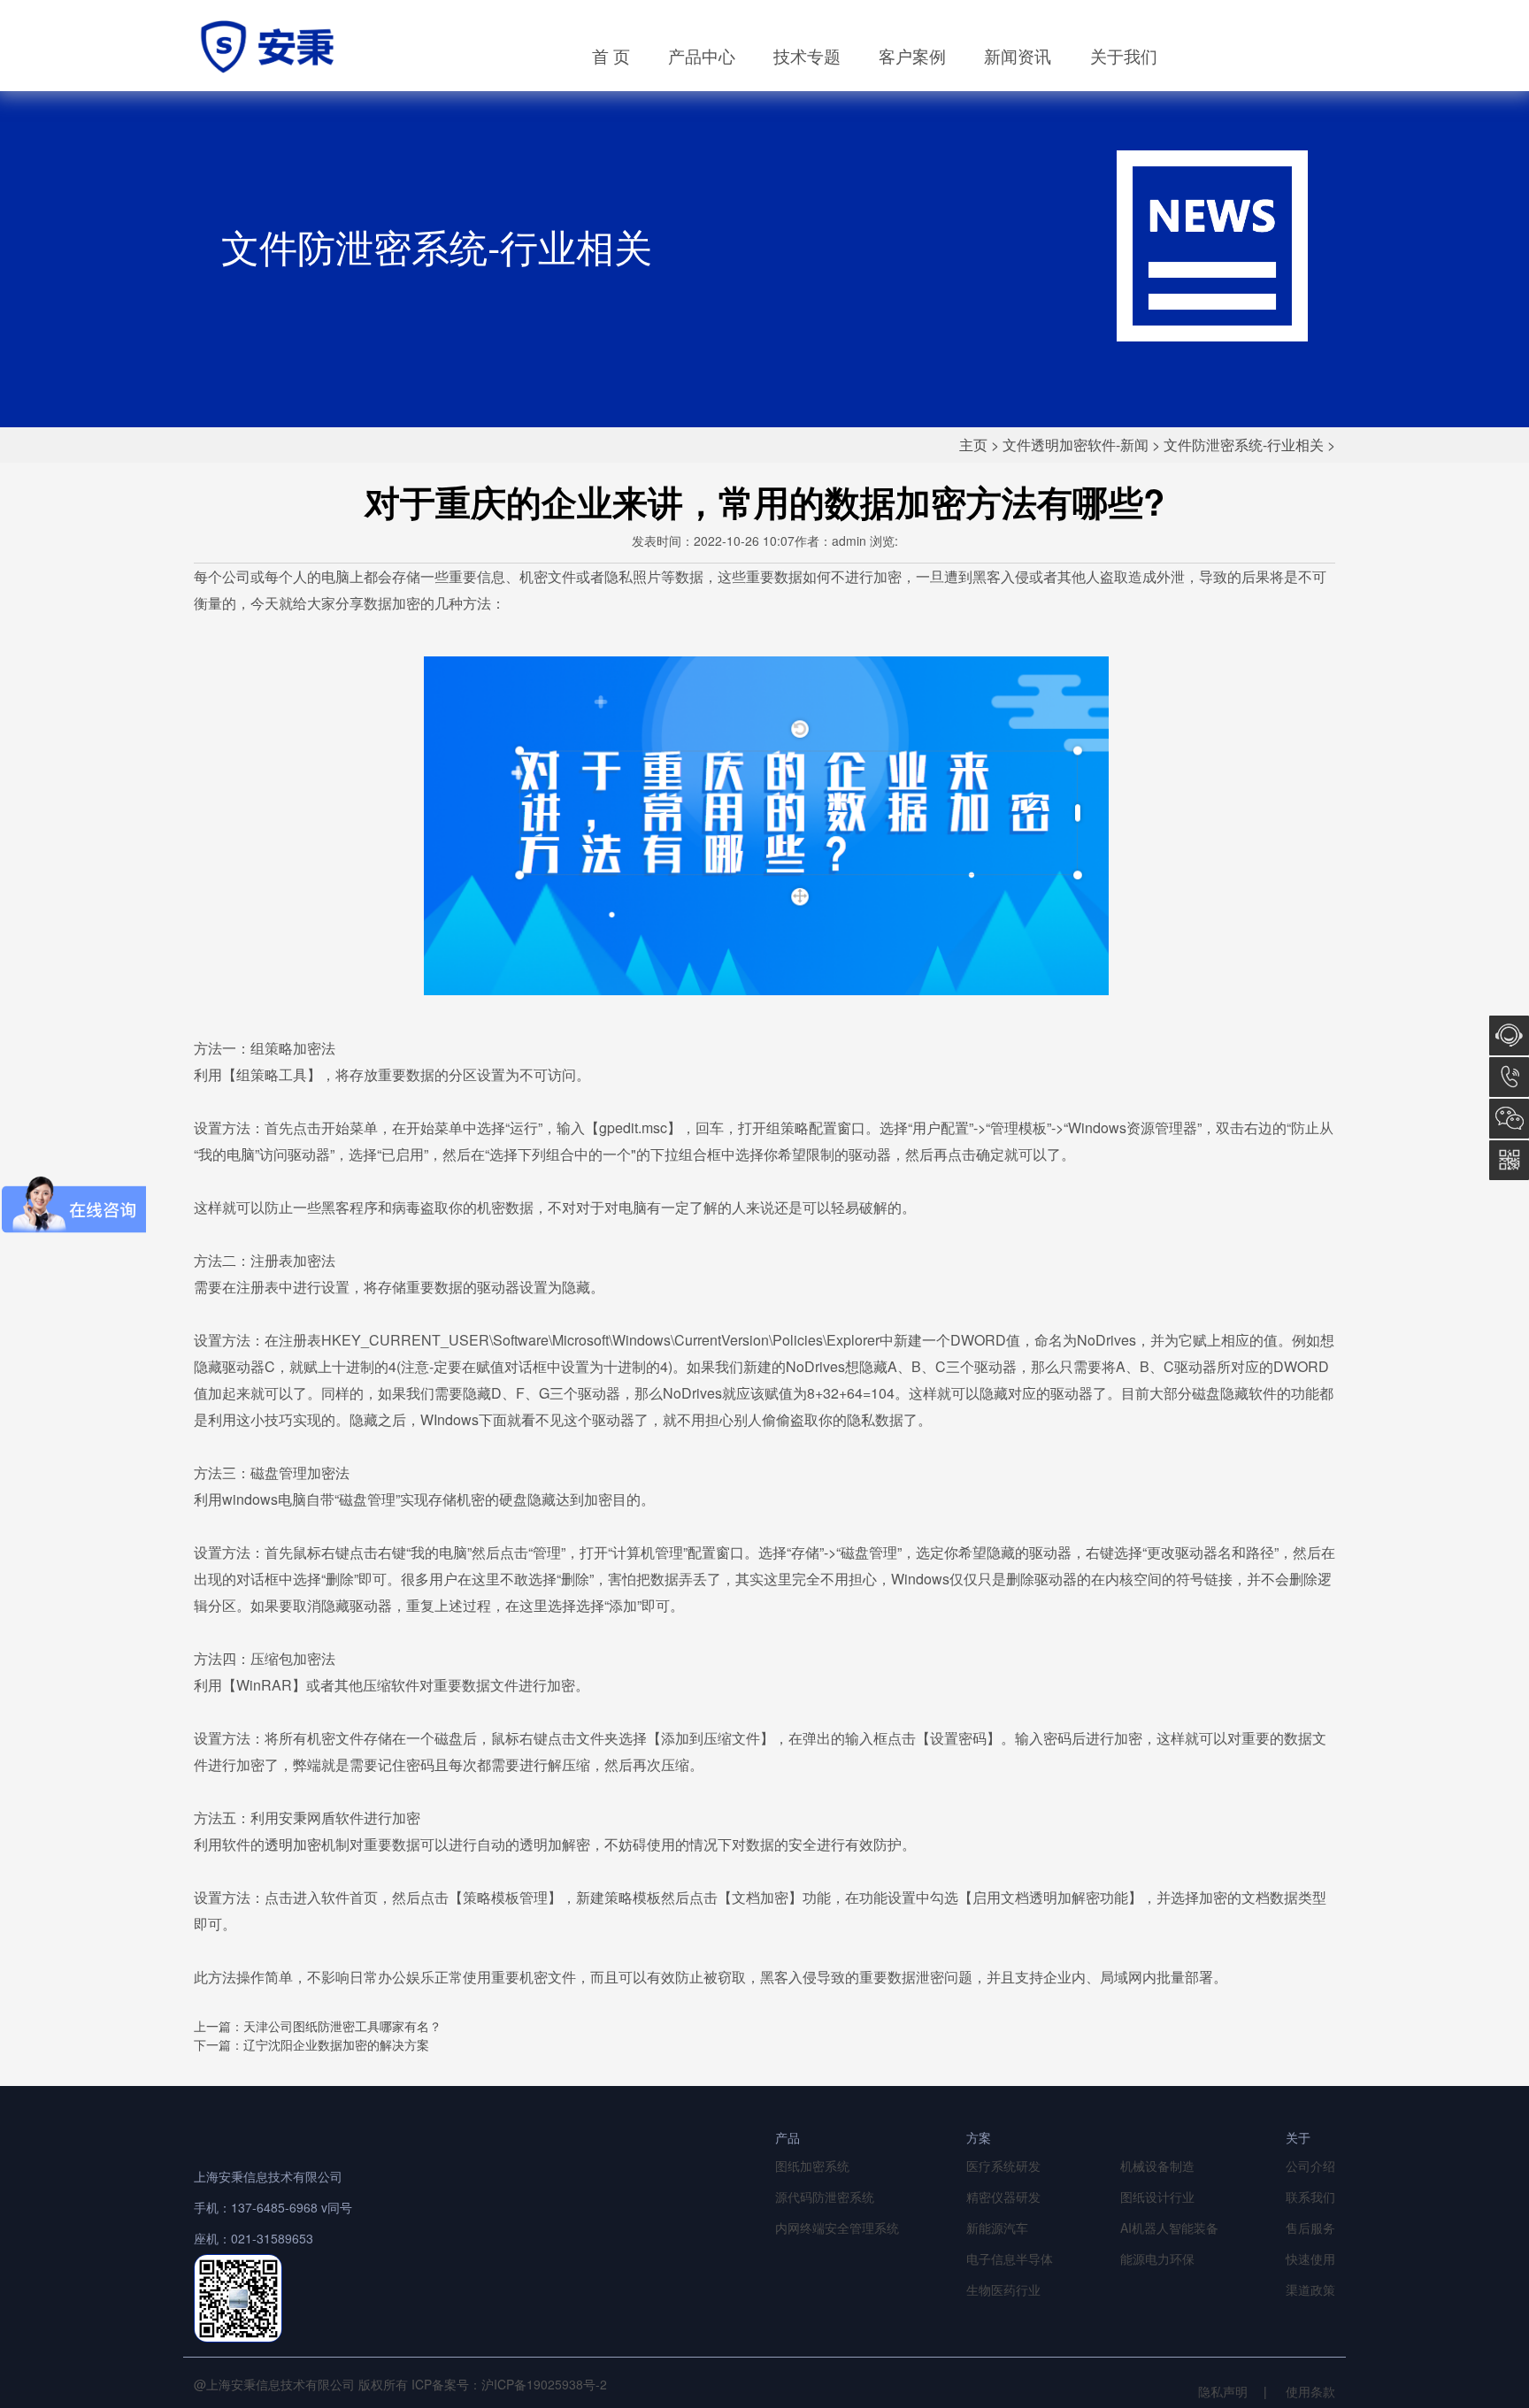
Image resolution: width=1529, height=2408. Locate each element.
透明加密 (293, 1844)
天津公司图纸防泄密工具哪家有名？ (342, 2026)
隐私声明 (1223, 2391)
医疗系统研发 (1003, 2166)
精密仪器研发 (1003, 2197)
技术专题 (807, 55)
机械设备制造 (1157, 2166)
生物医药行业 (1003, 2289)
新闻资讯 (1018, 55)
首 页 (611, 55)
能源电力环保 (1157, 2258)
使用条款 (1310, 2391)
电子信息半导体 (1010, 2258)
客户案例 (912, 55)
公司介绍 (1310, 2166)
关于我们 (1124, 55)
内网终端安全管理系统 (837, 2228)
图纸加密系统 (812, 2166)
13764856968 (1509, 1077)
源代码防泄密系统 (825, 2197)
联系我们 (1310, 2197)
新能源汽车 (997, 2228)
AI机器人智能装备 (1169, 2228)
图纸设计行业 (1157, 2197)
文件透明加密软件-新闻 (1076, 445)
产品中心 (702, 55)
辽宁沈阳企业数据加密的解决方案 (336, 2044)
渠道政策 (1310, 2289)
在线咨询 (1509, 1035)
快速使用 (1310, 2258)
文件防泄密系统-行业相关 (1244, 445)
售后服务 (1310, 2228)
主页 (973, 445)
